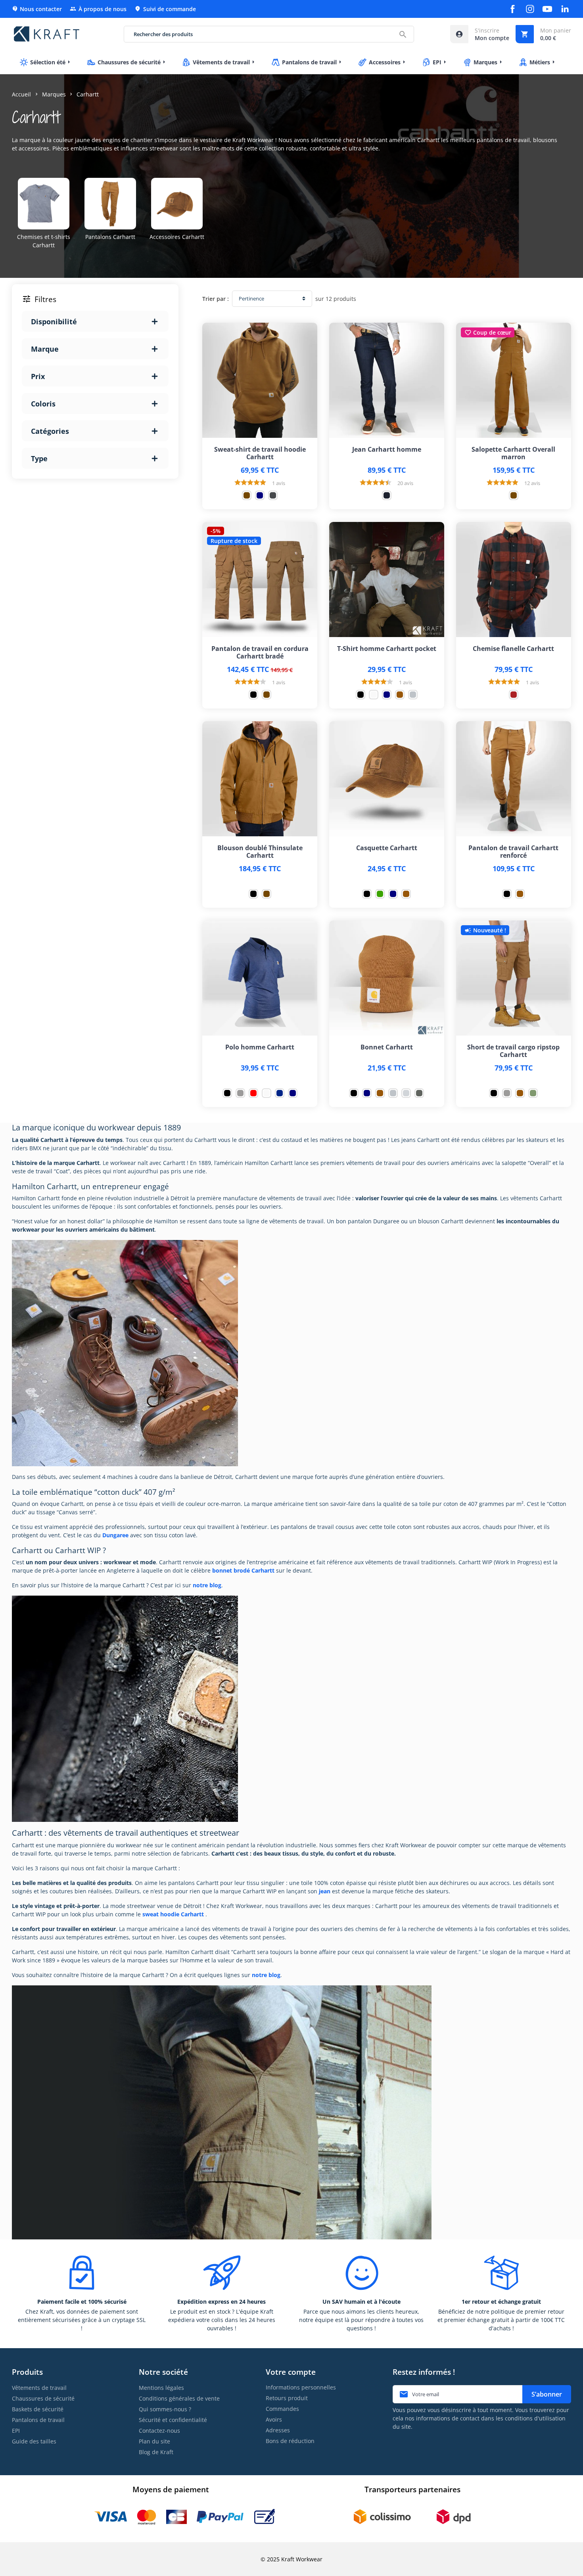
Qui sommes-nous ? (165, 2409)
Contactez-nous (159, 2431)
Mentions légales (161, 2388)
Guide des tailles (34, 2441)
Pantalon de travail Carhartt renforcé (513, 852)
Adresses (278, 2430)
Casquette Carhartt (387, 848)
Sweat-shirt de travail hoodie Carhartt (260, 453)
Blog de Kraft (156, 2452)
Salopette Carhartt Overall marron (513, 453)
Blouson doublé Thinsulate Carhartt (260, 852)
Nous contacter (37, 9)
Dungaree (115, 1535)
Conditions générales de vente (179, 2398)
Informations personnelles (301, 2387)
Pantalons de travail (38, 2420)
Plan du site (154, 2441)
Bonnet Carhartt (387, 1047)
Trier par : (216, 299)
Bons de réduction (290, 2441)
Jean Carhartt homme (387, 450)
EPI (16, 2431)
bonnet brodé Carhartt (243, 1570)
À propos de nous (98, 9)
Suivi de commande (165, 9)
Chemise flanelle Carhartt (513, 649)
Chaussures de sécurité (43, 2398)
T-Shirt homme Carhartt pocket (387, 649)
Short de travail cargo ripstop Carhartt (513, 1051)
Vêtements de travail (39, 2388)
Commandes (282, 2409)
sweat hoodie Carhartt (173, 1914)
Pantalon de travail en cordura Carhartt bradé (260, 653)
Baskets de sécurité (38, 2409)
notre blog (207, 1585)
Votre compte (291, 2372)
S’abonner (547, 2394)
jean (325, 1891)
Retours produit (287, 2398)
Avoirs (274, 2419)
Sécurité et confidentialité (173, 2420)
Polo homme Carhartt (260, 1047)
